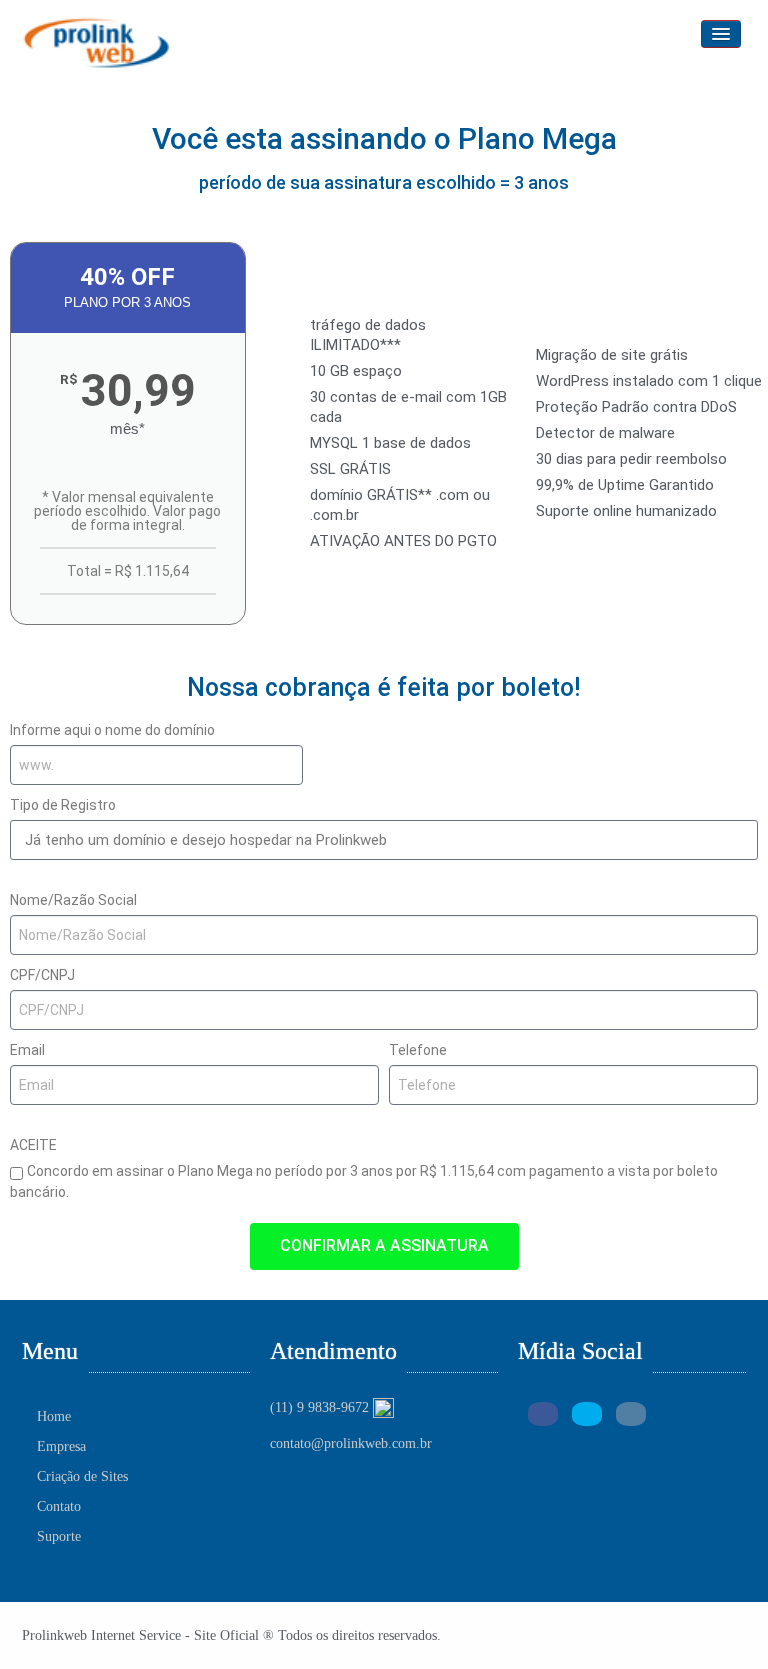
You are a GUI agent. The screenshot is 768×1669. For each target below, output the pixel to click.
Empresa (61, 1446)
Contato (59, 1506)
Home (54, 1416)
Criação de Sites (82, 1476)
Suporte (59, 1536)
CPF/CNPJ (42, 975)
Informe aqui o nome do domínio (112, 730)
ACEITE (33, 1145)
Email (27, 1050)
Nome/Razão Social (73, 900)
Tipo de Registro (63, 805)
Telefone (418, 1050)
